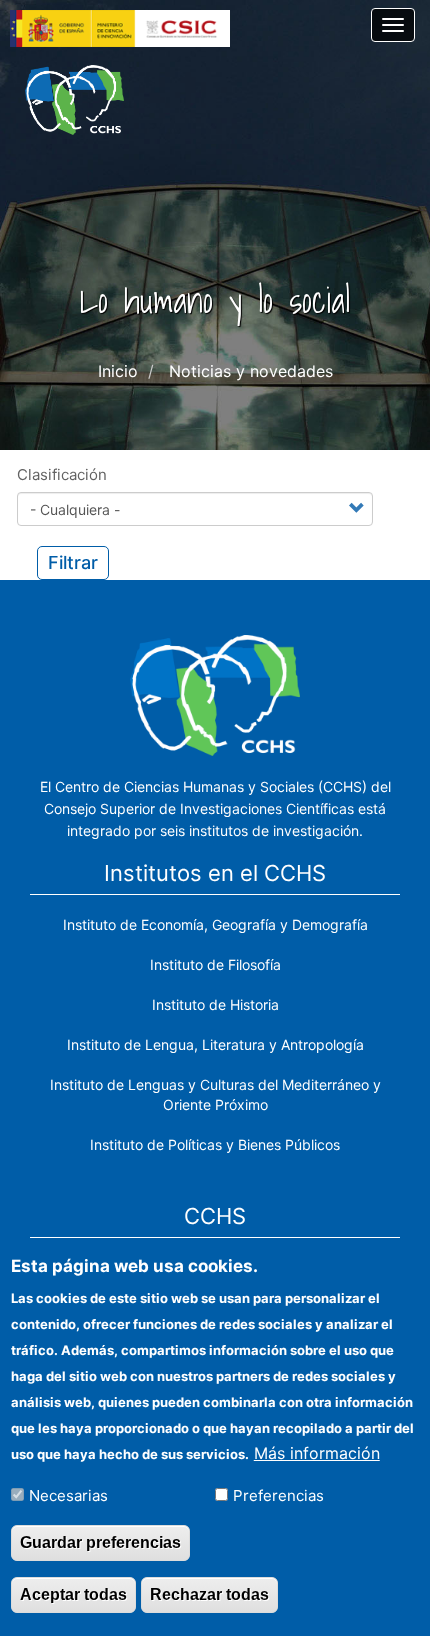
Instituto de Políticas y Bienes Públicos (215, 1144)
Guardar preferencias (100, 1542)
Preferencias (278, 1495)
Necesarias (68, 1495)
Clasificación (62, 474)
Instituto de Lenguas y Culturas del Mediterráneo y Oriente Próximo (215, 1094)
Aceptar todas (73, 1594)
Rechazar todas (209, 1594)
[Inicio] (74, 100)
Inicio (118, 371)
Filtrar (73, 562)
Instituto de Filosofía (215, 964)
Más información (317, 1453)
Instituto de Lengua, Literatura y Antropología (215, 1044)
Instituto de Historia (215, 1004)
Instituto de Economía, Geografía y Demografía (215, 924)
